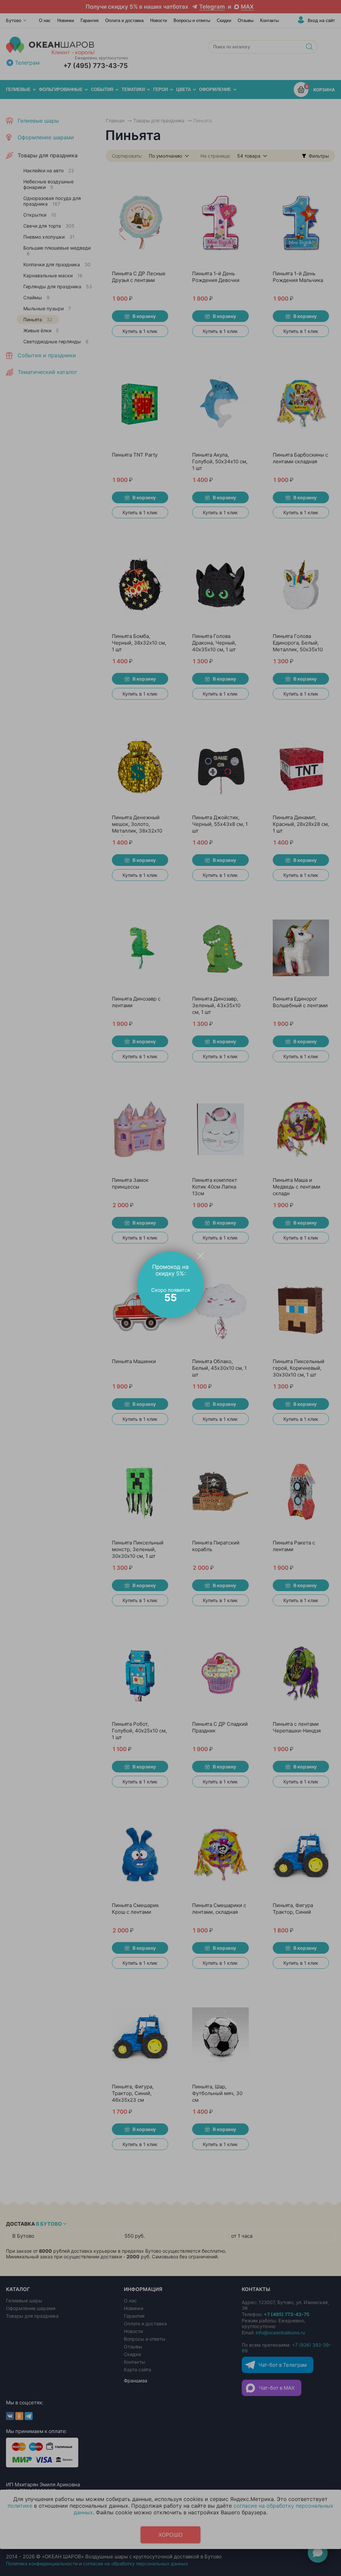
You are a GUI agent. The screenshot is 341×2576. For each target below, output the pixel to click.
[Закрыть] (200, 1256)
